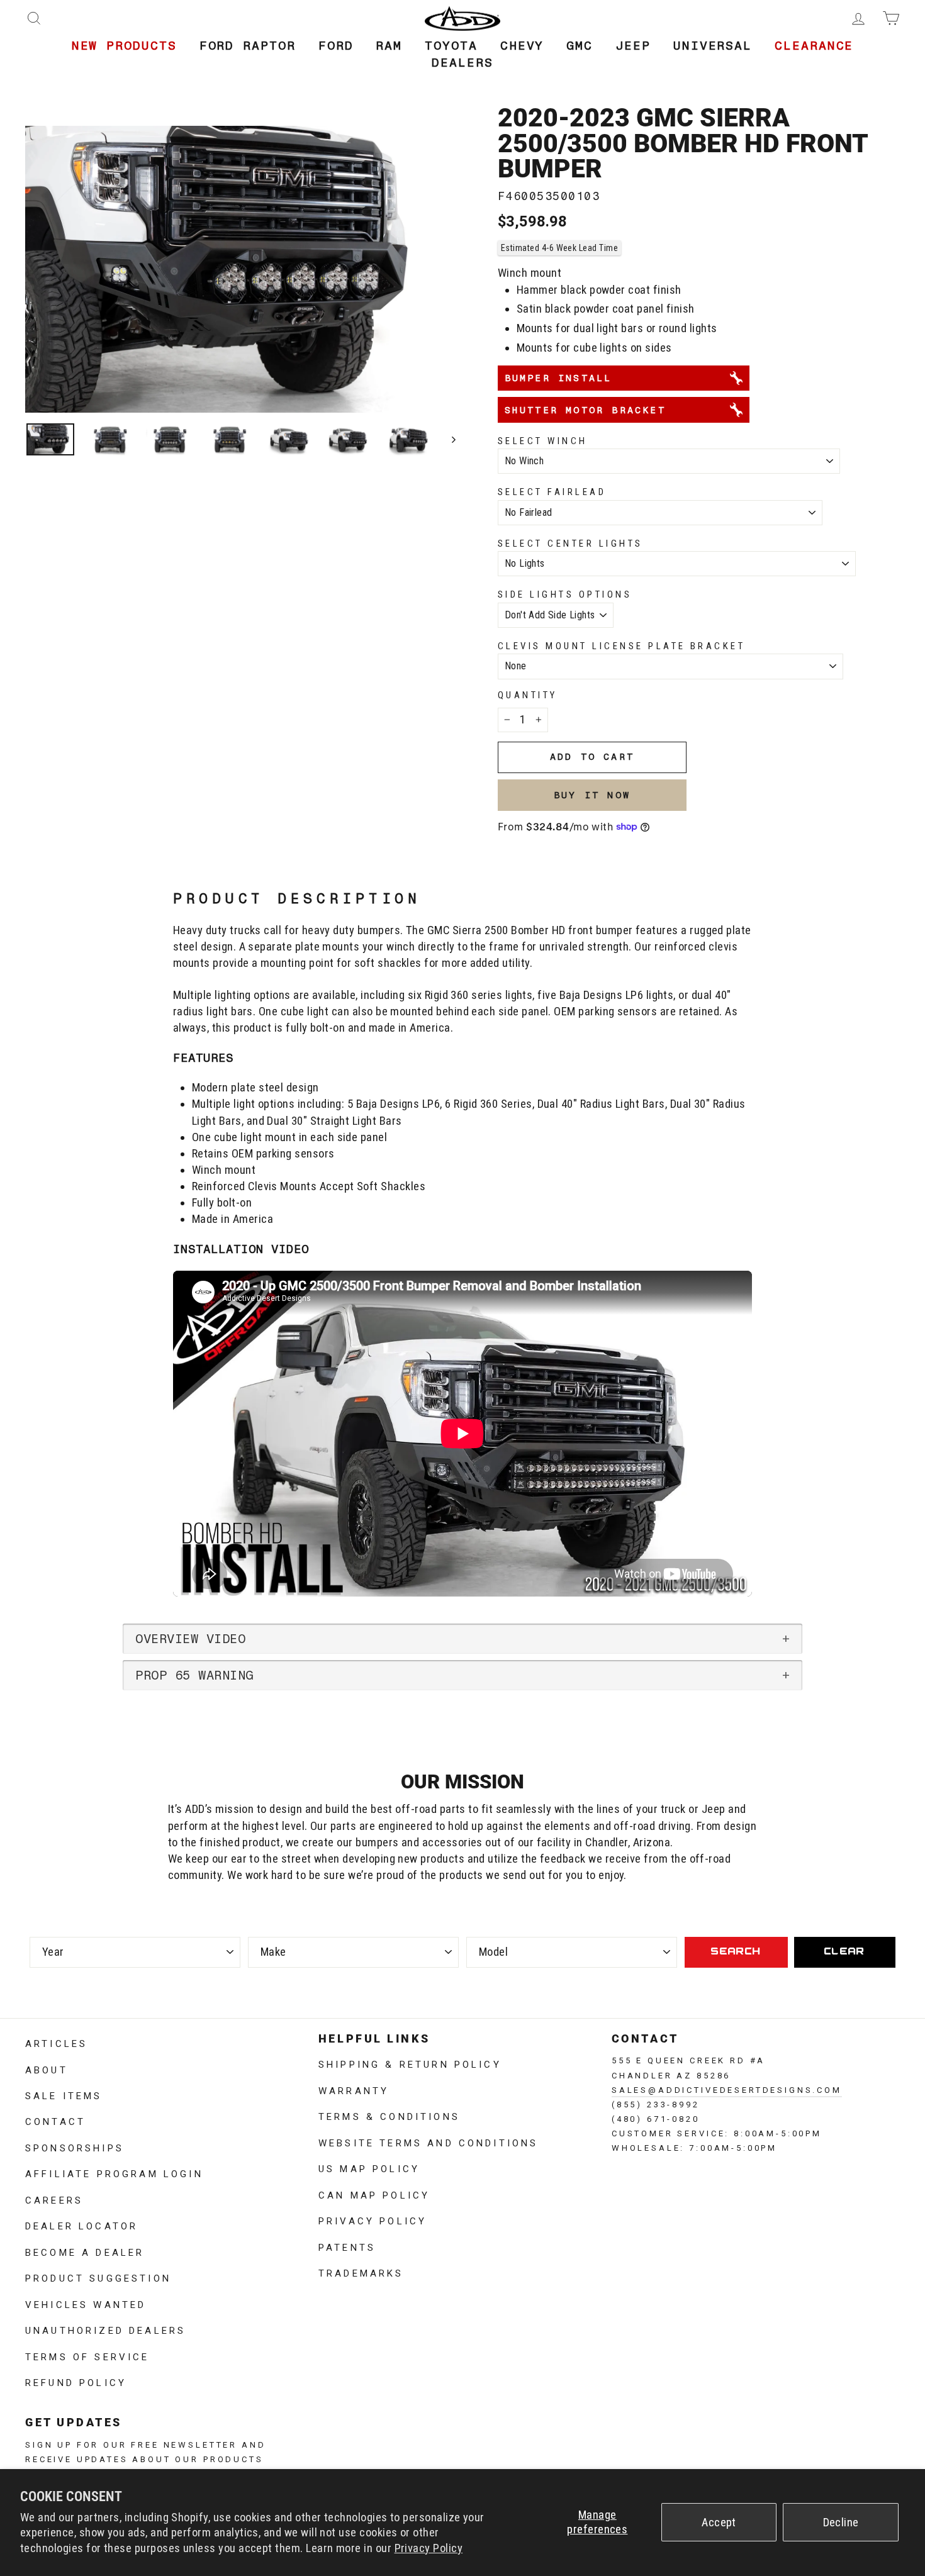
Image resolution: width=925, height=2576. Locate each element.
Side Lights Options (565, 594)
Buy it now (592, 795)
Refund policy (76, 2382)
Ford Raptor (248, 46)
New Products (124, 46)
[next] (448, 439)
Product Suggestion (98, 2277)
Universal (713, 46)
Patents (347, 2246)
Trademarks (361, 2272)
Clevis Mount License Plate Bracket (621, 646)
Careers (54, 2199)
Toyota (451, 46)
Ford (336, 46)
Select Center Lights (570, 544)
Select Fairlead (552, 492)
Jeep (633, 46)
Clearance (814, 46)
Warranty (354, 2090)
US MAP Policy (369, 2168)
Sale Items (64, 2095)
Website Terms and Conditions (428, 2142)
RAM (389, 46)
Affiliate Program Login (114, 2173)
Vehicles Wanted (86, 2304)
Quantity (528, 695)
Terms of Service (87, 2356)
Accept (719, 2523)
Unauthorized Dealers (105, 2329)
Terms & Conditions (389, 2116)
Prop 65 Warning (194, 1675)
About (47, 2069)
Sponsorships (75, 2147)
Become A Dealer (85, 2251)
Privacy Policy (429, 2548)
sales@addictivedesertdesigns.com (727, 2089)
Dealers (462, 63)
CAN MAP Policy (374, 2194)
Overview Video (190, 1639)
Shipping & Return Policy (410, 2063)
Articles (56, 2043)
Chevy (522, 46)
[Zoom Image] (240, 269)
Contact (55, 2121)
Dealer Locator (81, 2225)
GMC (580, 46)
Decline (841, 2523)
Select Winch (543, 441)
